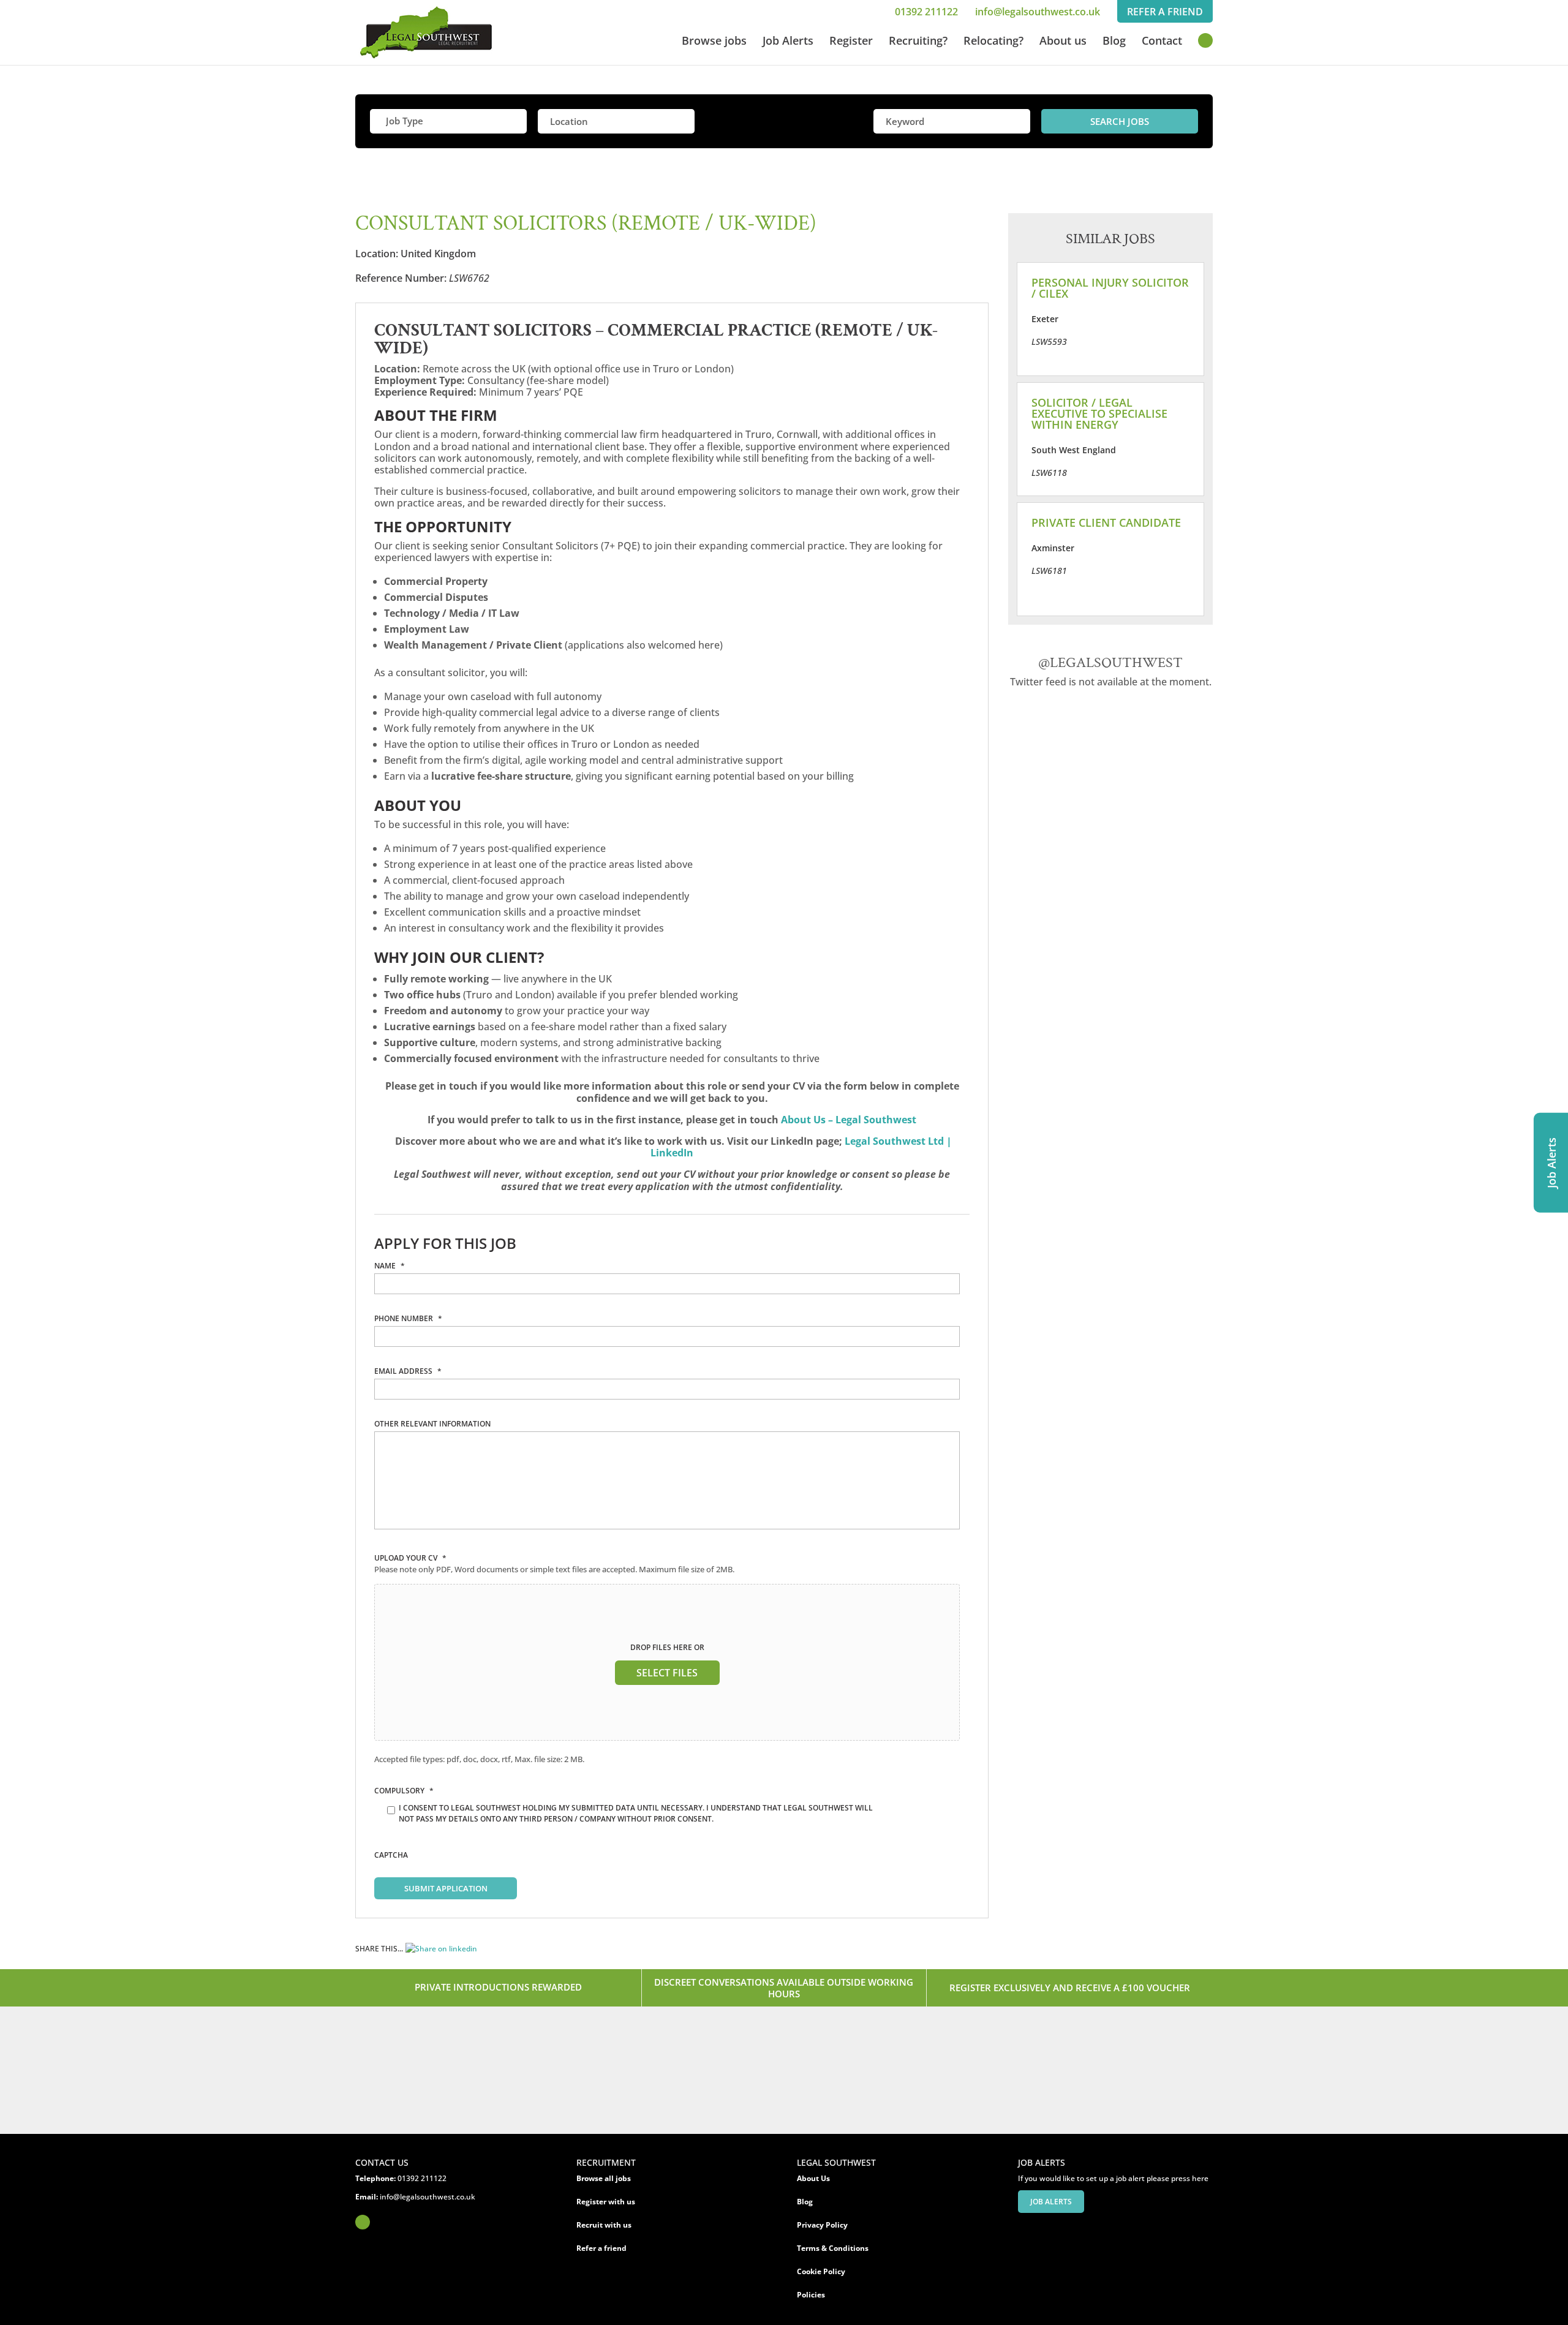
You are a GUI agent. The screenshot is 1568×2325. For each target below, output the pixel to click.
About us (1063, 42)
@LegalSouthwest (1110, 662)
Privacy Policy (822, 2225)
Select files (667, 1673)
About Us (813, 2178)
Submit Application (446, 1888)
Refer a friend (601, 2248)
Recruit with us (604, 2225)
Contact (1162, 42)
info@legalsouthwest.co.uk (1038, 12)
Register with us (606, 2202)
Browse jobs (714, 42)
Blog (1114, 42)
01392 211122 (926, 12)
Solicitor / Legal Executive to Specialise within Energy (1099, 413)
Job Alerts (788, 42)
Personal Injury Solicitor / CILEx (1110, 288)
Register (851, 42)
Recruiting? (918, 42)
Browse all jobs (604, 2178)
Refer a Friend (1165, 12)
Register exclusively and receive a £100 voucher (1070, 1988)
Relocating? (993, 42)
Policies (811, 2295)
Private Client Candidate (1106, 522)
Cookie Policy (821, 2271)
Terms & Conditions (833, 2248)
